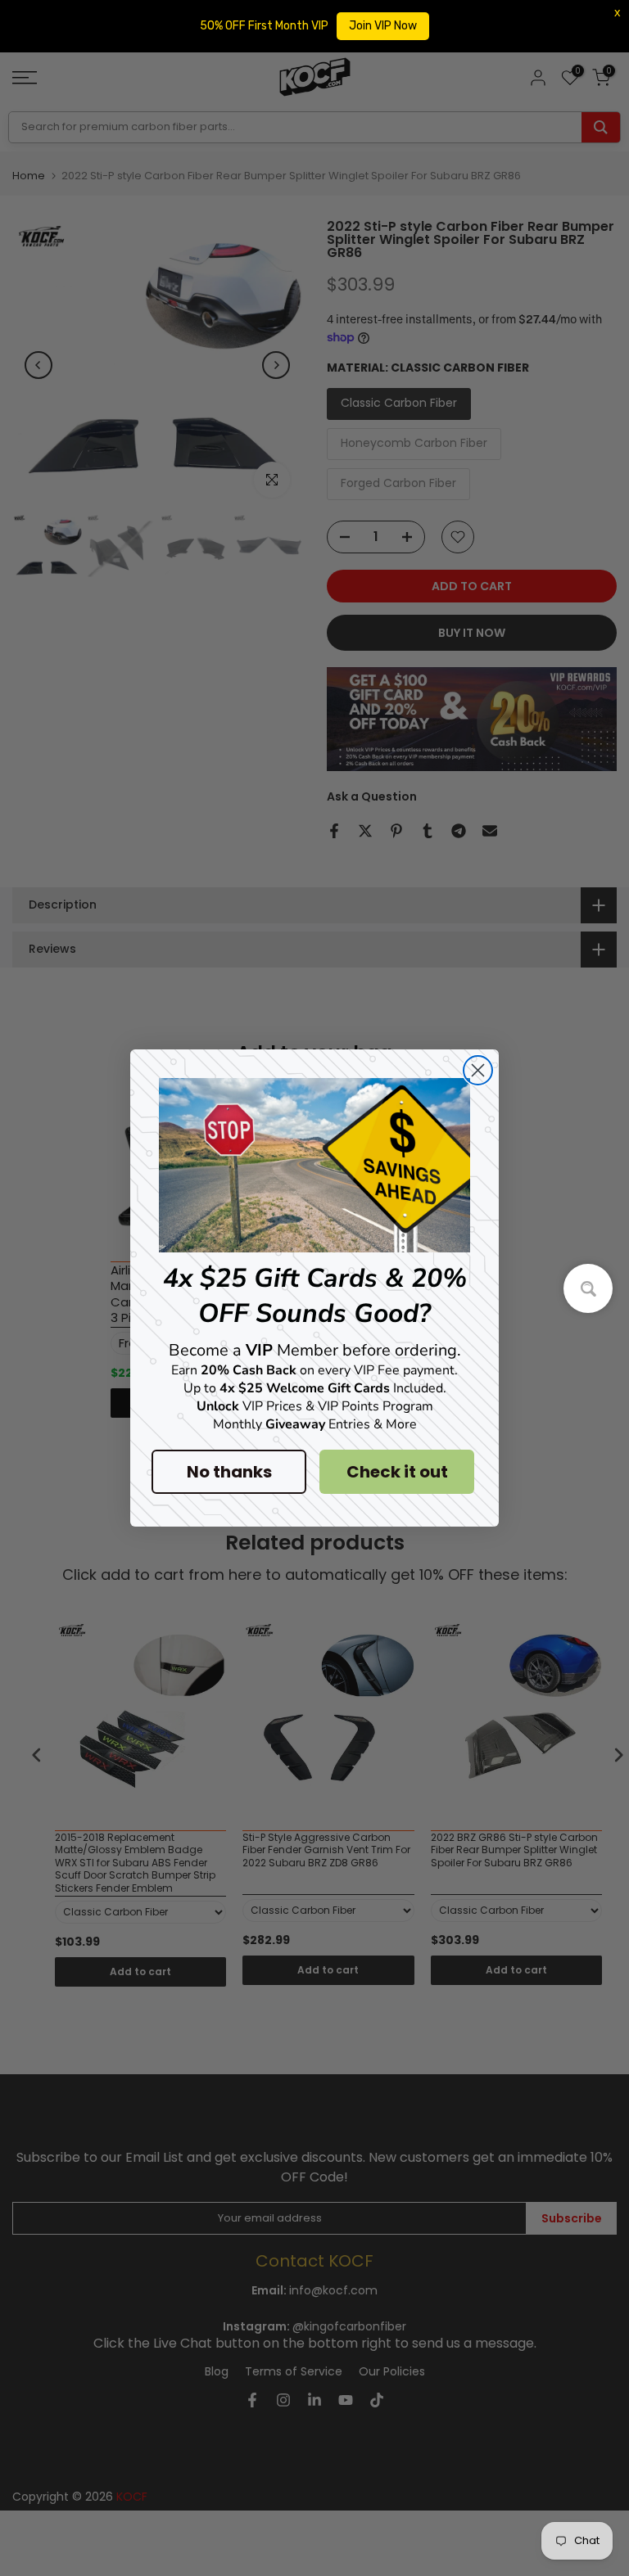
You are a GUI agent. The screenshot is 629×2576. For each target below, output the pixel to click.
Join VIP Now (383, 26)
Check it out (397, 1472)
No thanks (229, 1472)
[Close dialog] (478, 1070)
